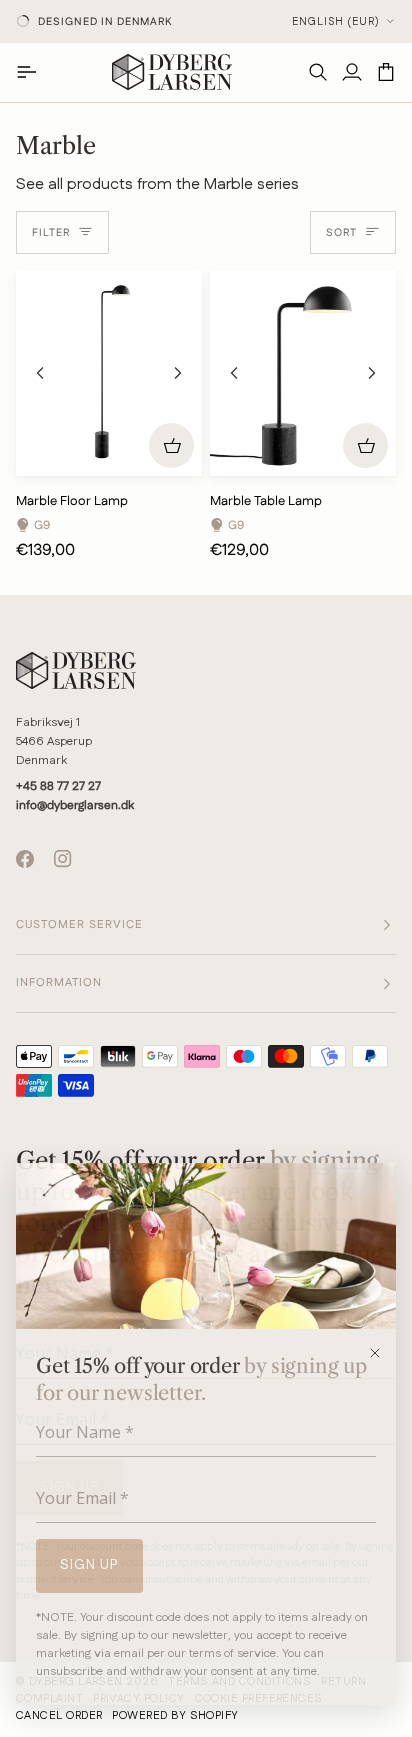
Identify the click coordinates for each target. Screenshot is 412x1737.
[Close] (381, 1353)
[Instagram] (63, 859)
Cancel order (59, 1716)
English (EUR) (336, 22)
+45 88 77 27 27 (58, 786)
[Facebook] (25, 859)
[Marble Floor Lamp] (109, 373)
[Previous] (40, 373)
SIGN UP (89, 1565)
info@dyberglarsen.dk (75, 805)
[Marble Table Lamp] (303, 373)
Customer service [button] (79, 925)
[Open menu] (33, 72)
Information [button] (59, 983)
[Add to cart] (171, 445)
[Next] (178, 373)
